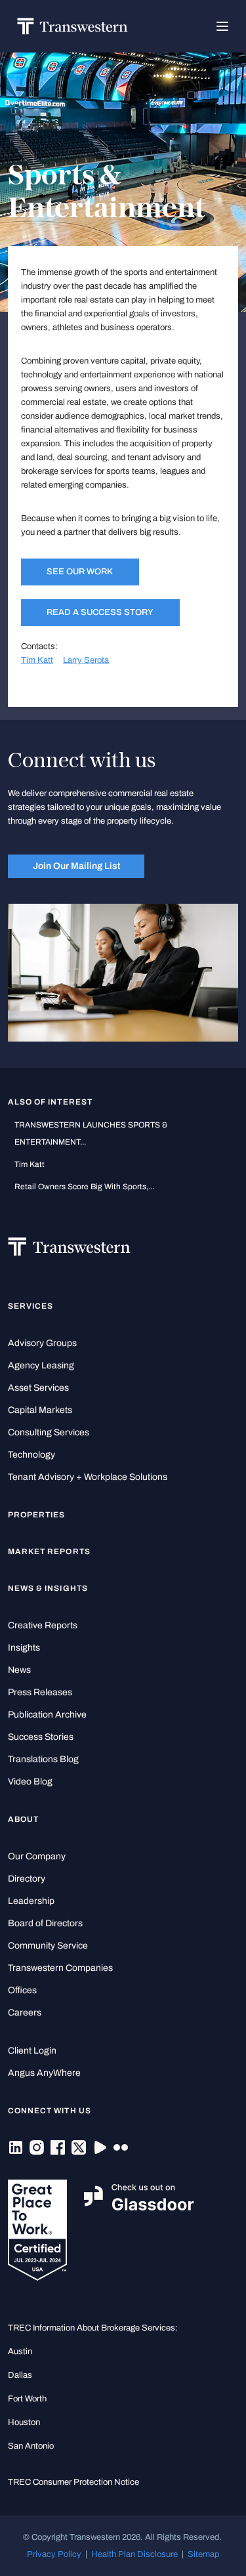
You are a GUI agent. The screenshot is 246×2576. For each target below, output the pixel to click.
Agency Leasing (41, 1365)
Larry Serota (86, 660)
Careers (25, 2013)
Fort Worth (27, 2398)
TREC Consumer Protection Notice (73, 2482)
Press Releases (40, 1692)
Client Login (32, 2051)
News (19, 1670)
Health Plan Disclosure (134, 2554)
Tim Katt (37, 660)
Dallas (20, 2375)
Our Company (37, 1856)
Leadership (31, 1901)
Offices (22, 1990)
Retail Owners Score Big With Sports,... (84, 1187)
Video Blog (30, 1782)
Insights (24, 1648)
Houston (24, 2422)
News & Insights (48, 1588)
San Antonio (31, 2446)
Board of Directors (45, 1923)
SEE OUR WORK (80, 571)
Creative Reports (43, 1625)
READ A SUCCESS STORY (100, 612)
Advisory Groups (42, 1343)
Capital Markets (40, 1410)
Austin (20, 2351)
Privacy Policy (54, 2554)
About (23, 1819)
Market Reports (49, 1552)
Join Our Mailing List (76, 866)
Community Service (48, 1946)
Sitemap (203, 2554)
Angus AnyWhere (44, 2073)
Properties (37, 1515)
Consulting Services (49, 1432)
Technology (31, 1455)
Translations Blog (43, 1759)
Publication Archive (47, 1715)
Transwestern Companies (60, 1968)
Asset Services (38, 1388)
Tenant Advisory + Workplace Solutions (88, 1477)
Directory (27, 1879)
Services (31, 1306)
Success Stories (41, 1737)
